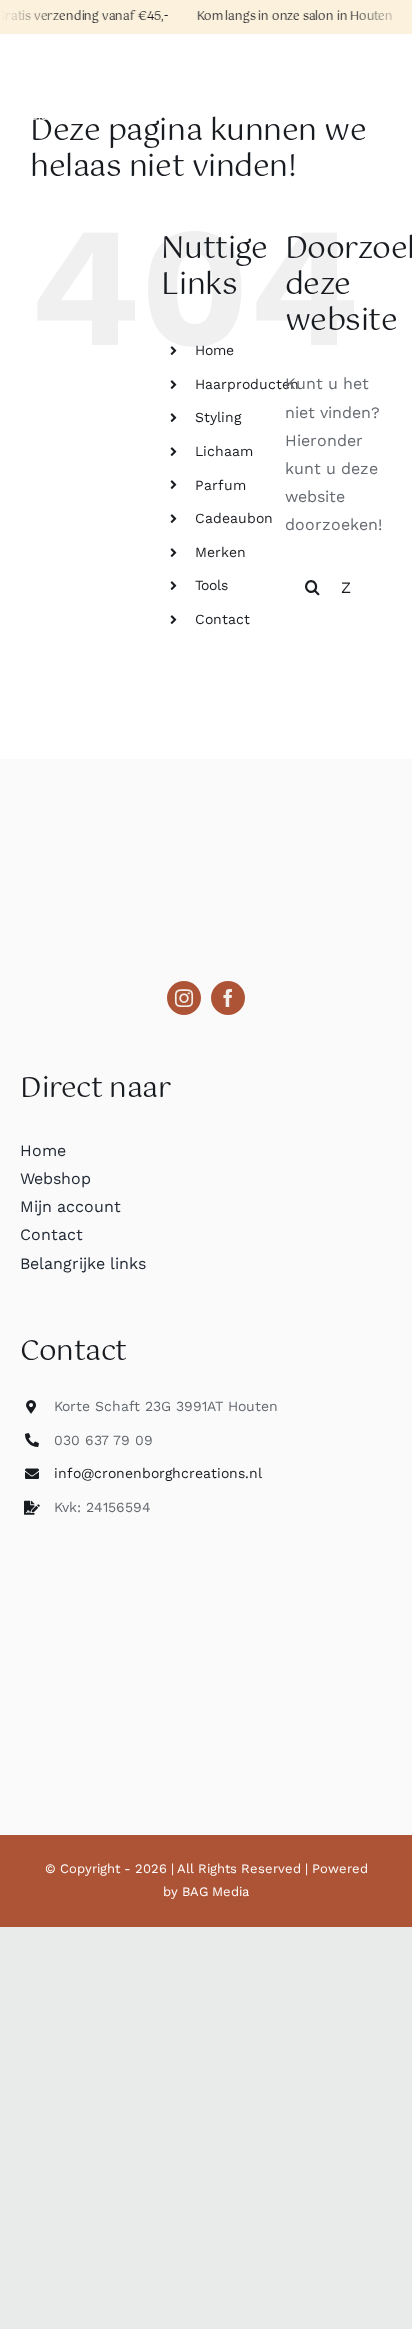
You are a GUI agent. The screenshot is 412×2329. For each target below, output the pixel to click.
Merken (220, 552)
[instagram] (184, 998)
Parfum (220, 485)
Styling (218, 417)
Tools (211, 585)
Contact (222, 619)
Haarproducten (247, 384)
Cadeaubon (234, 518)
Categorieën (68, 62)
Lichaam (224, 451)
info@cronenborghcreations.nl (158, 1473)
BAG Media (215, 1891)
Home (214, 350)
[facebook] (228, 998)
